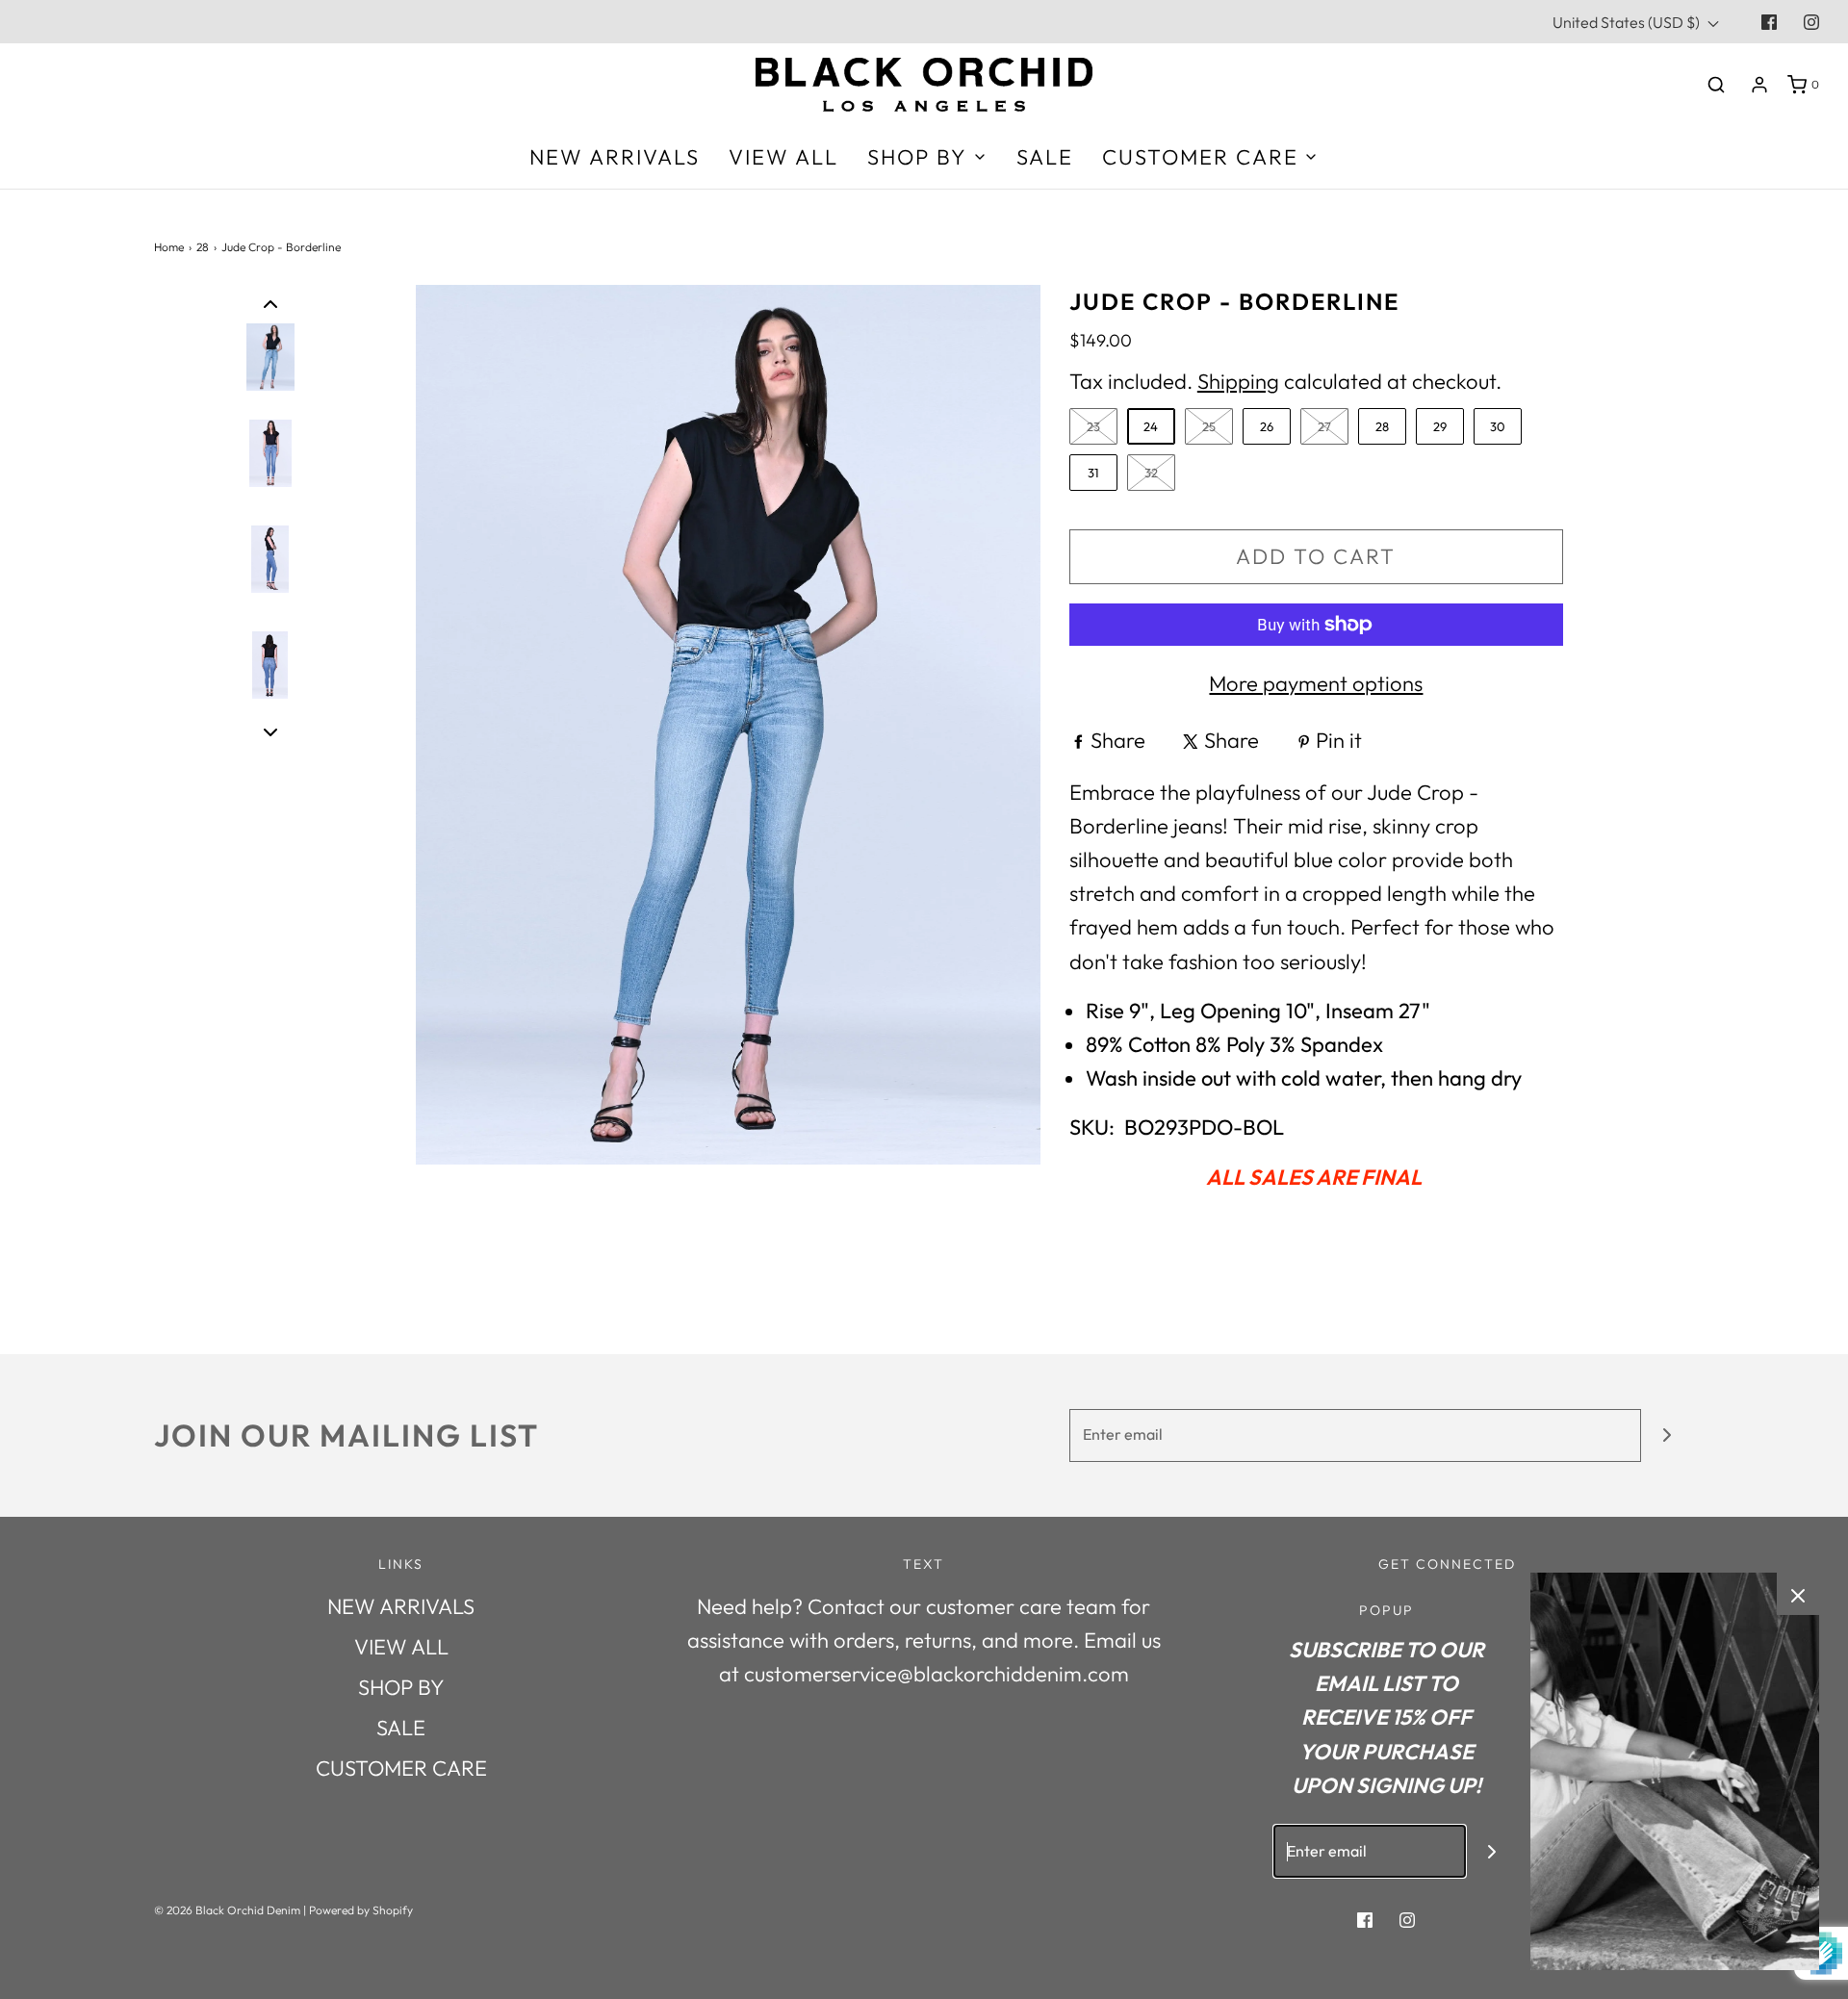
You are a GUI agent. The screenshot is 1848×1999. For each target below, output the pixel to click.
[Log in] (1759, 85)
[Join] (1668, 1435)
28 (203, 247)
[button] (270, 302)
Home (169, 247)
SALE (1045, 157)
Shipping (1238, 381)
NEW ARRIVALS (615, 157)
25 (1209, 426)
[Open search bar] (1716, 84)
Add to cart (1316, 556)
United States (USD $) (1628, 22)
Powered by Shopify (361, 1910)
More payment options (1316, 683)
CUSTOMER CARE (401, 1768)
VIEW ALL (783, 157)
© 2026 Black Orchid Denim (227, 1910)
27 (1324, 426)
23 (1093, 426)
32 (1151, 473)
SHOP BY (401, 1687)
